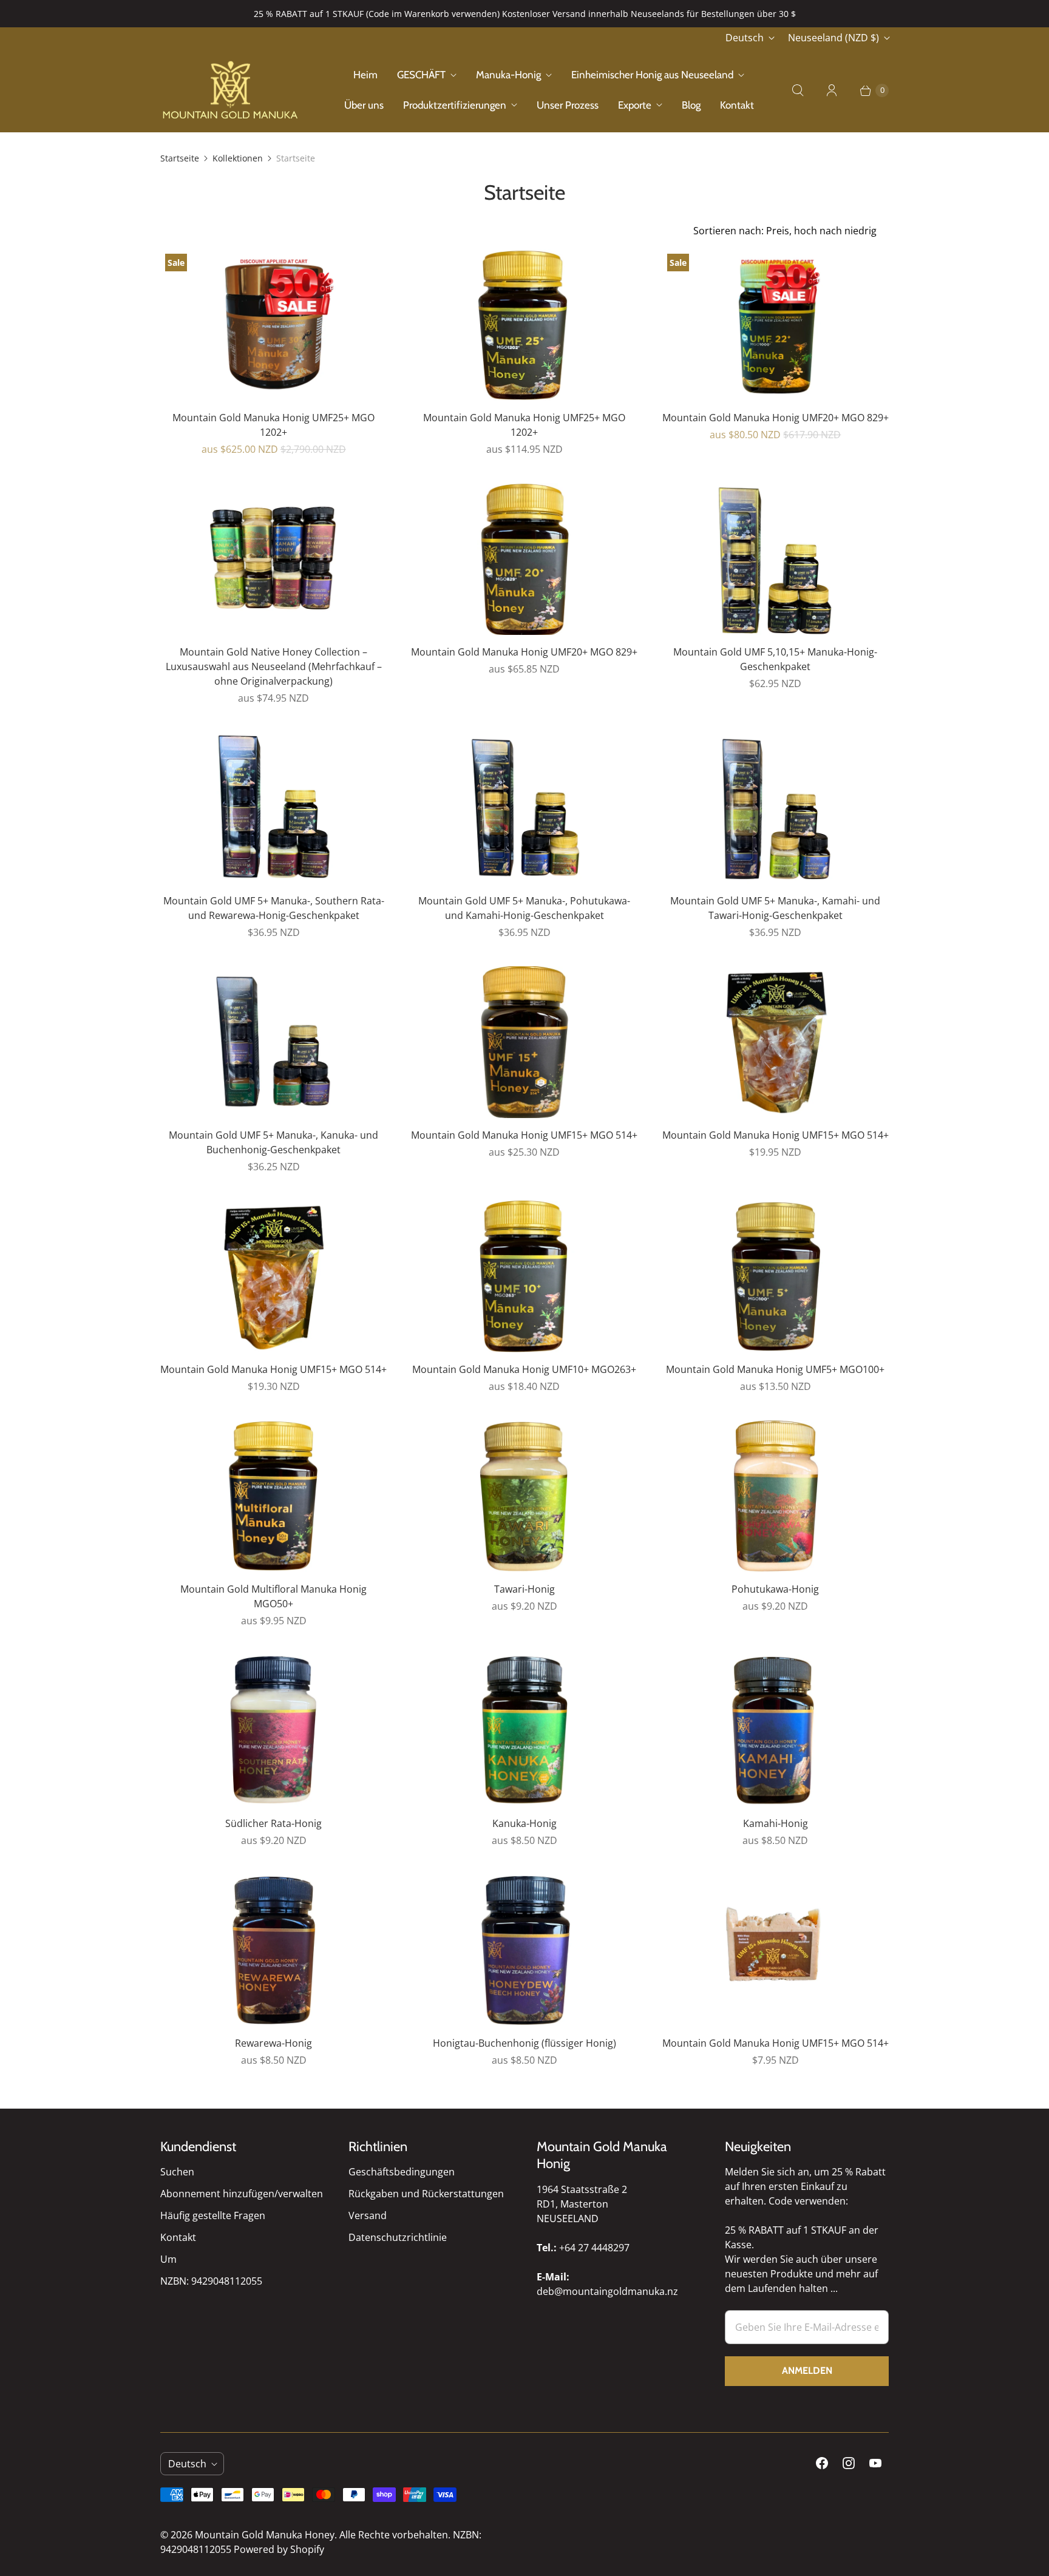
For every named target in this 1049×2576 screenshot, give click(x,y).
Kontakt (737, 105)
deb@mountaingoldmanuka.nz (607, 2291)
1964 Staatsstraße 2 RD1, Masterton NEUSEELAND (582, 2204)
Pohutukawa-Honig (775, 1589)
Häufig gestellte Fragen (213, 2215)
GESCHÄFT (421, 75)
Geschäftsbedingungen (402, 2172)
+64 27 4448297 (594, 2248)
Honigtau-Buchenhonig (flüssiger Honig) (524, 2043)
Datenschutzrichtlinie (398, 2237)
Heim (365, 75)
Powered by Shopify (279, 2549)
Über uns (364, 105)
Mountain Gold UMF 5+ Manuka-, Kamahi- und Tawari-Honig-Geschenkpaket (775, 908)
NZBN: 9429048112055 (211, 2281)
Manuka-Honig (508, 75)
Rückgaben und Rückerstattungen (426, 2194)
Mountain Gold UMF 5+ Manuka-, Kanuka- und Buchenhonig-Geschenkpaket (273, 1142)
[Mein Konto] (832, 90)
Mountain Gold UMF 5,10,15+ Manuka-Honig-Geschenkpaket (775, 659)
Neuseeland (833, 38)
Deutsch (745, 38)
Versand (368, 2215)
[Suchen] (798, 90)
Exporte (635, 105)
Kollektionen (238, 158)
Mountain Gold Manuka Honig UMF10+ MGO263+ (524, 1369)
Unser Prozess (568, 105)
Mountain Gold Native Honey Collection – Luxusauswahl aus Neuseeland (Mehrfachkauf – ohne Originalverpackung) (274, 666)
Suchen (177, 2172)
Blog (691, 105)
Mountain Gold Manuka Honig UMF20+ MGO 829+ (776, 418)
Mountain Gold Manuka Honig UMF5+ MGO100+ (775, 1369)
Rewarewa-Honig (273, 2043)
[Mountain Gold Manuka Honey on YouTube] (875, 2463)
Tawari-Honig (524, 1589)
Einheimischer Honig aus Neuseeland (652, 75)
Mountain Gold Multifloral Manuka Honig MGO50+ (273, 1596)
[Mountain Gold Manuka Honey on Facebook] (822, 2463)
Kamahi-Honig (776, 1823)
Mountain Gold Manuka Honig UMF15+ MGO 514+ (524, 1135)
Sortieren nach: (785, 231)
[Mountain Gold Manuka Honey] (230, 90)
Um (168, 2259)
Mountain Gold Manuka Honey (265, 2535)
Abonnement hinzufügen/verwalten (242, 2194)
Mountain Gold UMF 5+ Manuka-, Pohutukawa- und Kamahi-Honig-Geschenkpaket (524, 908)
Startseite (180, 158)
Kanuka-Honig (524, 1823)
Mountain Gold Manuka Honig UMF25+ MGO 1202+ (273, 425)
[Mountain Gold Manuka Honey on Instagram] (849, 2463)
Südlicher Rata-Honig (273, 1823)
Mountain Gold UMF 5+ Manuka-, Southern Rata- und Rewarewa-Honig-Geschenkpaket (274, 908)
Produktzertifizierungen (455, 105)
